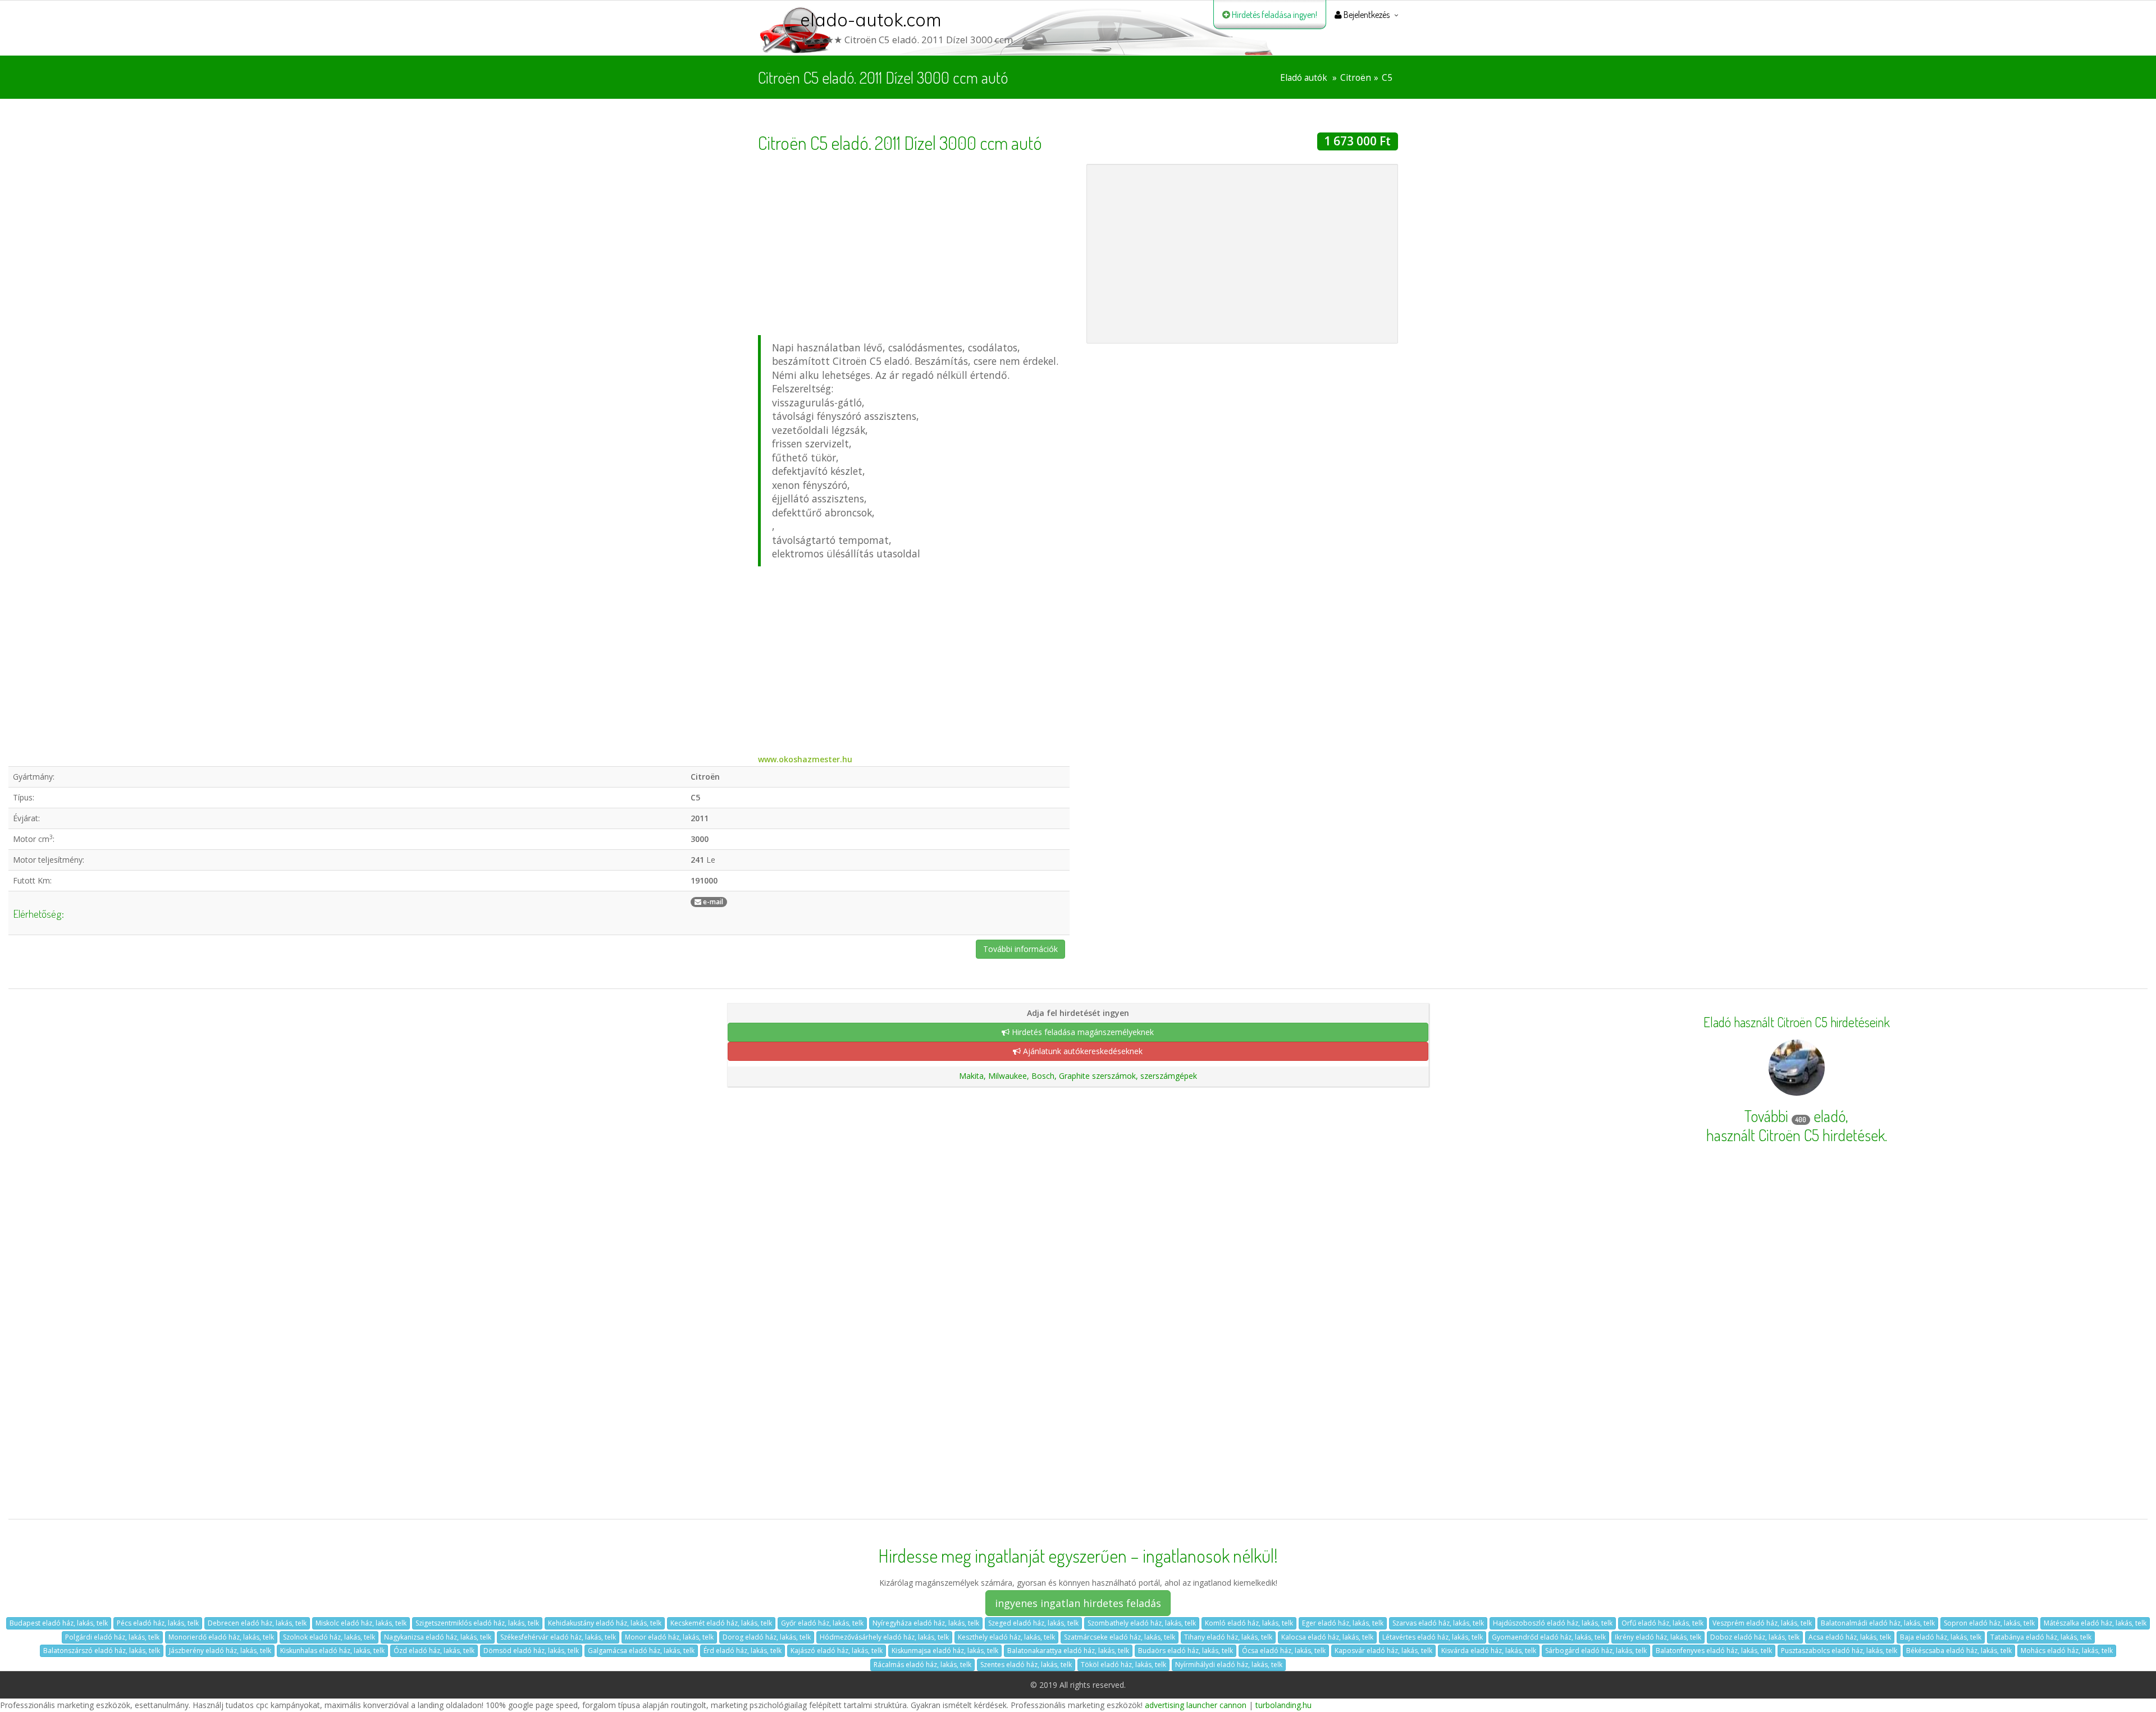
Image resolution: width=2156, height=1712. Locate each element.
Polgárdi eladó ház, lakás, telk (112, 1637)
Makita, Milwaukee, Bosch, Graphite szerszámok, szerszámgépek (1078, 1076)
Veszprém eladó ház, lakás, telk (1762, 1623)
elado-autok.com (871, 20)
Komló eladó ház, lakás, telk (1249, 1623)
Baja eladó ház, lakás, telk (1941, 1637)
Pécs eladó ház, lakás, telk (158, 1623)
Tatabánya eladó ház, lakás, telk (2041, 1637)
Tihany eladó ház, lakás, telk (1228, 1637)
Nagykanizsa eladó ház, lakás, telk (438, 1637)
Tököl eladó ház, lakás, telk (1123, 1665)
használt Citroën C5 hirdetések (1796, 1135)
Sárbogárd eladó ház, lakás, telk (1596, 1651)
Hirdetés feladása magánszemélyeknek (1082, 1032)
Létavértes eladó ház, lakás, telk (1433, 1637)
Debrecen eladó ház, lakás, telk (257, 1623)
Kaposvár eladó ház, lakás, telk (1383, 1651)
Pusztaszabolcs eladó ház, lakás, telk (1839, 1651)
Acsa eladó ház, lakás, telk (1850, 1637)
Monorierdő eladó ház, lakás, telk (221, 1637)
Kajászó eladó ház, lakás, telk (837, 1651)
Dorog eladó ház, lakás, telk (767, 1637)
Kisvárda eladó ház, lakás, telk (1489, 1651)
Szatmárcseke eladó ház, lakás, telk (1120, 1637)
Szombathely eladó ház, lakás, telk (1142, 1623)
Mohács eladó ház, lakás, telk (2067, 1651)
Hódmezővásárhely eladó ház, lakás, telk (884, 1637)
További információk (1020, 949)
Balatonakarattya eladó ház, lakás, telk (1068, 1651)
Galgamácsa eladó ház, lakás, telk (641, 1651)
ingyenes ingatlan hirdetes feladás (1078, 1603)
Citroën (1356, 78)
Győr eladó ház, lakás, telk (822, 1623)
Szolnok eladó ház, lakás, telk (329, 1637)
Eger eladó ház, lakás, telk (1343, 1623)
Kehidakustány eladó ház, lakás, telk (605, 1623)
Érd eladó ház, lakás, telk (743, 1651)
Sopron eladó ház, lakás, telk (1989, 1623)
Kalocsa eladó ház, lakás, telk (1327, 1637)
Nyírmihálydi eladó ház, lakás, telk (1229, 1665)
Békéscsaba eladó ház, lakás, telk (1959, 1651)
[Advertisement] (914, 242)
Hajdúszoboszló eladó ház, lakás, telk (1553, 1623)
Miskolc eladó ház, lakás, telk (361, 1623)
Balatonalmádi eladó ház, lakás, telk (1878, 1623)
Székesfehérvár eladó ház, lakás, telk (558, 1637)
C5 (1387, 78)
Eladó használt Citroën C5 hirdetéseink (1797, 1022)
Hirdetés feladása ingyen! (1274, 15)
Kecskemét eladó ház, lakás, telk (721, 1623)
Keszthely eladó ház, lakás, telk (1006, 1637)
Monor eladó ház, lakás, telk (669, 1637)
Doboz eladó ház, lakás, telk (1755, 1637)
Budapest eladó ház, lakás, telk (59, 1623)
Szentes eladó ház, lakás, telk (1026, 1665)
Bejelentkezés (1366, 15)
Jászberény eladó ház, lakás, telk (220, 1651)
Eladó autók (1304, 78)
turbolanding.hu (1283, 1705)
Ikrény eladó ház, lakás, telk (1658, 1637)
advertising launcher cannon (1196, 1705)
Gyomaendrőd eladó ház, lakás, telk (1549, 1637)
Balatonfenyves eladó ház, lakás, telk (1714, 1651)
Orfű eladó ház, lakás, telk (1662, 1623)
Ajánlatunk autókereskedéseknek (1082, 1051)
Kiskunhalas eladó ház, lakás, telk (332, 1651)
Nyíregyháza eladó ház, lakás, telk (926, 1623)
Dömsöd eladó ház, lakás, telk (531, 1651)
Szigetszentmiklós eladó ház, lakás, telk (477, 1623)
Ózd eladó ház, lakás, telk (434, 1651)
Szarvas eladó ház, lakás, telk (1438, 1623)
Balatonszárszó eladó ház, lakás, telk (102, 1651)
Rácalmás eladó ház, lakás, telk (922, 1665)
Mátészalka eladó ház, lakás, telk (2095, 1623)
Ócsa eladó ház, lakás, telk (1284, 1651)
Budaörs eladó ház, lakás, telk (1186, 1651)
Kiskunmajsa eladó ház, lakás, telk (945, 1651)
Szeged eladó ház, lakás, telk (1033, 1623)
